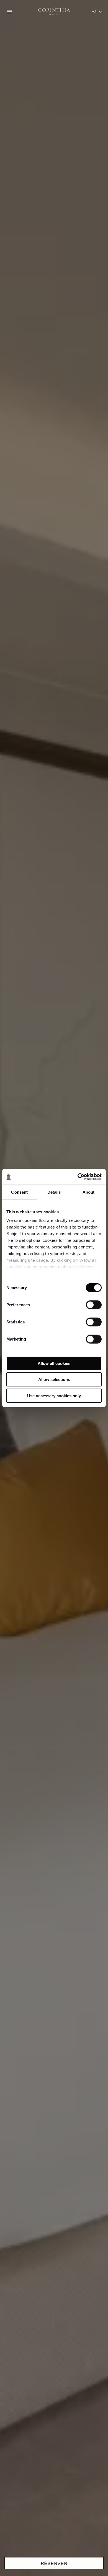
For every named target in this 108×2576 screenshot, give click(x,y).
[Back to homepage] (54, 12)
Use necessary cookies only (54, 1395)
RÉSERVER (54, 2563)
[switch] (94, 1305)
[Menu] (9, 12)
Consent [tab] (19, 1192)
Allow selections (54, 1379)
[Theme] (97, 12)
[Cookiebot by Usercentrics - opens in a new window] (78, 1177)
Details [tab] (54, 1192)
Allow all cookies (54, 1363)
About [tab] (89, 1192)
